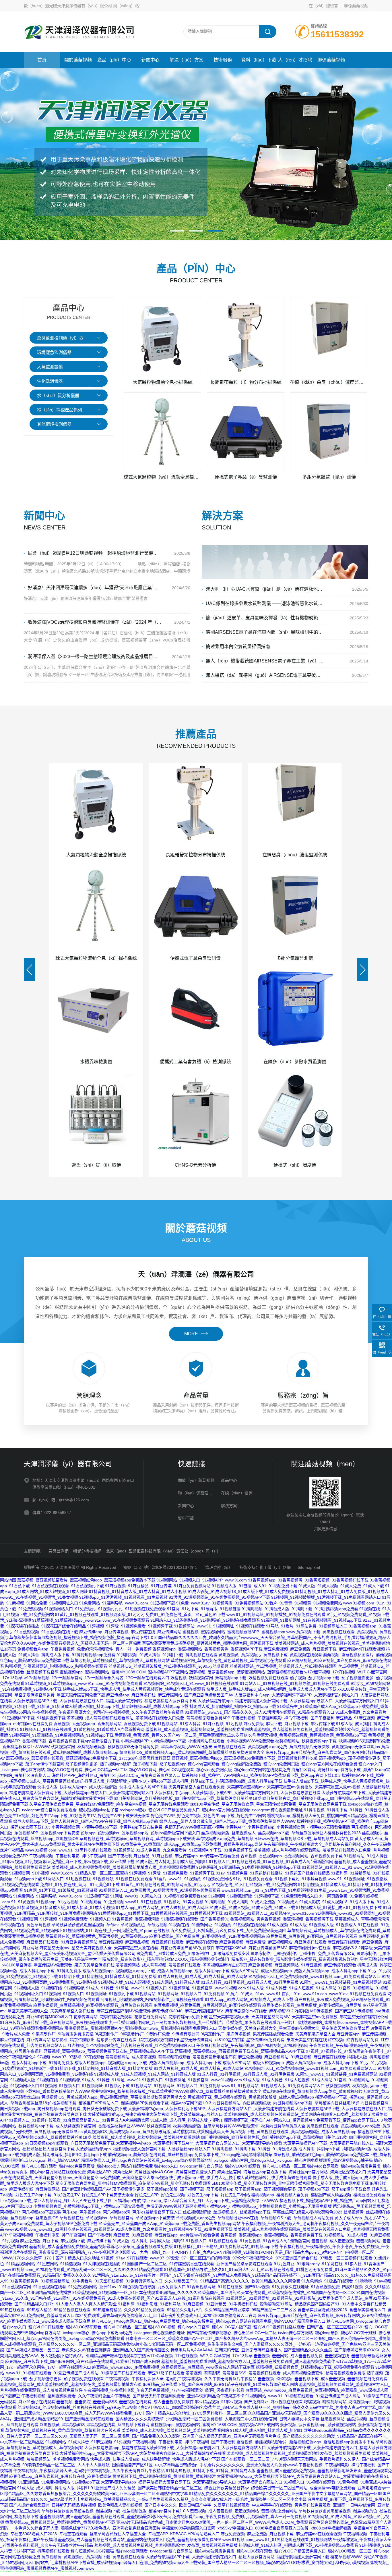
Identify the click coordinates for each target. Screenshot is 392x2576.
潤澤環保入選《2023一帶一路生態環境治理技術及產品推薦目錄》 (95, 657)
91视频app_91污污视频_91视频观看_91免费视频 (123, 1597)
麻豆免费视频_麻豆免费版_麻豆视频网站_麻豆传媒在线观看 (273, 1942)
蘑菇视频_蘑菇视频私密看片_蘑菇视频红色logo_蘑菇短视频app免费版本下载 (86, 1580)
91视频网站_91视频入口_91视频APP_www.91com (202, 1580)
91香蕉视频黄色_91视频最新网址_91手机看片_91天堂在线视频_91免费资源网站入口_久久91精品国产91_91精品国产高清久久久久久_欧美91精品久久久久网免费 (155, 2281)
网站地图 (8, 1580)
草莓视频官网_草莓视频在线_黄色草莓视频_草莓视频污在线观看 (228, 1660)
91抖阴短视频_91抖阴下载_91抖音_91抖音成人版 (211, 2471)
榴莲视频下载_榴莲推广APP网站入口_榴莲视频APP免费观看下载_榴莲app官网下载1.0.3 (261, 1775)
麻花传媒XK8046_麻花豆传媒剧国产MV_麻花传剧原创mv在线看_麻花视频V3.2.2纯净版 (294, 1948)
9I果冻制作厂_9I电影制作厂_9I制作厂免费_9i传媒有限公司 (303, 1953)
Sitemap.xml (309, 1567)
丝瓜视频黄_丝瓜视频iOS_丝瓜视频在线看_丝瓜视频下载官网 (95, 2425)
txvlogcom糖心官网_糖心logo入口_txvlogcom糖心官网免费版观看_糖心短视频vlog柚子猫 (293, 2160)
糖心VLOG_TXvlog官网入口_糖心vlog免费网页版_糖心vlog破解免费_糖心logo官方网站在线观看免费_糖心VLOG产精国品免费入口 (208, 2321)
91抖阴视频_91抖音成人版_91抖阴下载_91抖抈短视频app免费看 (300, 1609)
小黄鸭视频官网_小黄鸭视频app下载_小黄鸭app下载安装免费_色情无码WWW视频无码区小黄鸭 (138, 1827)
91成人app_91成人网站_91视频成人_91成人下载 (249, 1999)
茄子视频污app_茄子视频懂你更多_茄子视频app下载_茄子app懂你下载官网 (302, 2189)
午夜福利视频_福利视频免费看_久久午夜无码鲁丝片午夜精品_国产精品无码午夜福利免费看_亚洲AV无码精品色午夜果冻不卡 (133, 2396)
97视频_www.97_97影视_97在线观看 (71, 2057)
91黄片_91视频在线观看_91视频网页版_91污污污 (100, 1614)
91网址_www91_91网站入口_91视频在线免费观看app (159, 1896)
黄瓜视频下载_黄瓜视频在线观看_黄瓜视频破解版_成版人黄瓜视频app (251, 2097)
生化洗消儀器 (50, 381)
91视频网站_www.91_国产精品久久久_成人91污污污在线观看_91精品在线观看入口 (260, 1712)
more (191, 1334)
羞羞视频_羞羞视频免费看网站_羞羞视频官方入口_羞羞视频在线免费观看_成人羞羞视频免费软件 (248, 2361)
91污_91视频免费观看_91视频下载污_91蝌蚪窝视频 (280, 1879)
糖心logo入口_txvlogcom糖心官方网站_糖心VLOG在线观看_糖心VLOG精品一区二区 (230, 2166)
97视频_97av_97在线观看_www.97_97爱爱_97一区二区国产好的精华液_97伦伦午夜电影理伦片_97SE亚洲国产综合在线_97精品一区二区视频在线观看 (237, 2258)
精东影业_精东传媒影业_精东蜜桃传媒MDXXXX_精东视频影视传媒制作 (166, 1959)
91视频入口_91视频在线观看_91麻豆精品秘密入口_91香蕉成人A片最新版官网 (79, 2120)
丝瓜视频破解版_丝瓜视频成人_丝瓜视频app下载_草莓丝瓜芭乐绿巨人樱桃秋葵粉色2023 (281, 1833)
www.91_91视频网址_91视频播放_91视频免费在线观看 (276, 1614)
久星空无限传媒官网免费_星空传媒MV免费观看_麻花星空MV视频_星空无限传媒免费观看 (109, 1804)
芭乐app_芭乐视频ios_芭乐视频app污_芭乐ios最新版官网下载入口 (140, 1833)
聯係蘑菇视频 (356, 6)
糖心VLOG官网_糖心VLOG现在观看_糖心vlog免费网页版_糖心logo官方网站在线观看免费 (210, 1770)
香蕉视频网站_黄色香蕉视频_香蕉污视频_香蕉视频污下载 (282, 1919)
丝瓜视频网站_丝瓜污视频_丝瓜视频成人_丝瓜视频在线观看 (283, 1666)
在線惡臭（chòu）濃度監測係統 (295, 855)
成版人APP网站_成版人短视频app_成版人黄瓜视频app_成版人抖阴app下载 (299, 1971)
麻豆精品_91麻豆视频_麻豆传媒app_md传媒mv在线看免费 (186, 1856)
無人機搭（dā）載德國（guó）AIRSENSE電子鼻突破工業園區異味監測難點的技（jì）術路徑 (265, 675)
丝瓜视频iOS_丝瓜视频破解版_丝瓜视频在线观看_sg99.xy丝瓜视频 (168, 1666)
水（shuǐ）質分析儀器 (58, 395)
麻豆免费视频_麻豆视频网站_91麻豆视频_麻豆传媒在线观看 (302, 1965)
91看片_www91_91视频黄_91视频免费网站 (193, 1879)
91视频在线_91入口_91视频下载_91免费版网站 (254, 1885)
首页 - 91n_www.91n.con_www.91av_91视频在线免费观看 (334, 1994)
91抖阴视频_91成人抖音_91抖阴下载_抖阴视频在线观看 (167, 1655)
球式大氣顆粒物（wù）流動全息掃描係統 (163, 477)
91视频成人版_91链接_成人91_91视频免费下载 (255, 1586)
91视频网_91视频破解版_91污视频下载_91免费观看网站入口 (326, 1597)
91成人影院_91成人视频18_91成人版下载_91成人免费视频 (241, 1592)
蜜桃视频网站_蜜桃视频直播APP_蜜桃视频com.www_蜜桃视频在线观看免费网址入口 (141, 2028)
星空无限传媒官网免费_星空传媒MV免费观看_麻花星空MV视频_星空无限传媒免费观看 (133, 2183)
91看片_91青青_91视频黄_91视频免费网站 (303, 1603)
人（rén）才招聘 (295, 60)
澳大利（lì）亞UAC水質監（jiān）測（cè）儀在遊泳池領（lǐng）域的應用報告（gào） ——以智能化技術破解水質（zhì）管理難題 (265, 589)
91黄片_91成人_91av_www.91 (253, 1994)
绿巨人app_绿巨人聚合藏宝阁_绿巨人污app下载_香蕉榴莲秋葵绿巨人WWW (227, 1821)
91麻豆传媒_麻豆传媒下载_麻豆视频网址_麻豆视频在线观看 (54, 2022)
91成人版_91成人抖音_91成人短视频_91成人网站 (292, 1988)
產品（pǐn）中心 (114, 60)
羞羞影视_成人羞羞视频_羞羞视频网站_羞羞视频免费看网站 (146, 2137)
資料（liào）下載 (259, 60)
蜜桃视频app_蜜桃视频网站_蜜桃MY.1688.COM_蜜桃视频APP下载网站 (124, 1672)
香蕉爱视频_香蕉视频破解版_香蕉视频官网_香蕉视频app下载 (312, 1735)
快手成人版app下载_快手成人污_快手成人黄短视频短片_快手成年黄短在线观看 (134, 1689)
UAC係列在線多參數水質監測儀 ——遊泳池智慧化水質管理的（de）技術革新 (265, 603)
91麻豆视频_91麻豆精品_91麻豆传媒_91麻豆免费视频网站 (158, 1586)
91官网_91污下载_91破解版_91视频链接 (204, 1609)
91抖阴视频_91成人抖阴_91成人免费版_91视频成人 (342, 1592)
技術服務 (223, 60)
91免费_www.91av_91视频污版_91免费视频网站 (220, 1603)
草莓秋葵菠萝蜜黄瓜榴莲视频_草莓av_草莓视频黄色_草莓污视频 (109, 1925)
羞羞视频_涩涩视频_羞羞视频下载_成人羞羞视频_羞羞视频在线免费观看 (323, 2379)
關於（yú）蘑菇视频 (196, 1480)
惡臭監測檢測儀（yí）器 (60, 338)
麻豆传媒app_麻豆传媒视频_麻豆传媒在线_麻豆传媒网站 (130, 1632)
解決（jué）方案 (187, 60)
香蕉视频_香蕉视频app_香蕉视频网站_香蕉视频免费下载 (105, 1724)
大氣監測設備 (50, 367)
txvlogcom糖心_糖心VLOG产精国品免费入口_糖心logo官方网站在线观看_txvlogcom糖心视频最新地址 (211, 1810)
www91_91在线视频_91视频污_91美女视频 (39, 1597)
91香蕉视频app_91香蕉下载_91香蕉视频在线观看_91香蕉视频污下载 (160, 1913)
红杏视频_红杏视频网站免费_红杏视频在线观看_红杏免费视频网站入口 (131, 2045)
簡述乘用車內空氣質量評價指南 (238, 647)
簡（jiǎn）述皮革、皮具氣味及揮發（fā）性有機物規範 (262, 618)
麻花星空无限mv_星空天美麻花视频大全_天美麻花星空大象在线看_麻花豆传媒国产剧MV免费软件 (127, 1948)
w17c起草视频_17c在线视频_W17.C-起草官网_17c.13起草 (200, 2356)
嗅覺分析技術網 (87, 1551)
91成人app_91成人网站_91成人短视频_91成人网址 (162, 1908)
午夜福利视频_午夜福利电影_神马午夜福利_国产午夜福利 (283, 1718)
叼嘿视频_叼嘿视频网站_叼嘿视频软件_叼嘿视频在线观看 (152, 1999)
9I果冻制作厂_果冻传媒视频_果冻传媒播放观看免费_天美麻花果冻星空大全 (268, 2034)
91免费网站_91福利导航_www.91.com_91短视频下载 (127, 1603)
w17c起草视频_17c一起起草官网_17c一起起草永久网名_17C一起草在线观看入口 (97, 1678)
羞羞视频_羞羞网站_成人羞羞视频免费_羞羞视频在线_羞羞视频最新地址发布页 (71, 2384)
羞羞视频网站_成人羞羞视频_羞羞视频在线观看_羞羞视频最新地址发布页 (181, 1965)
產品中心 (229, 1480)
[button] (177, 231)
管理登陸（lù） (219, 1567)
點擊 (99, 338)
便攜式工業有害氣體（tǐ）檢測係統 (195, 1062)
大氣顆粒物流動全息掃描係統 (163, 382)
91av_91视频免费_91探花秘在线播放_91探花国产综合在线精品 (273, 1873)
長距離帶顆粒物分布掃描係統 (195, 855)
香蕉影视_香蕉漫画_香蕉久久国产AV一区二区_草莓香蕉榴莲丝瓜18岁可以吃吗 (185, 1735)
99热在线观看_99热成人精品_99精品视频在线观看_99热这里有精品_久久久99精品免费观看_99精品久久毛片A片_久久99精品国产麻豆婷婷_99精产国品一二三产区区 (148, 2310)
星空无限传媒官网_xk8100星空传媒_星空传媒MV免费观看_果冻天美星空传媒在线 (254, 2040)
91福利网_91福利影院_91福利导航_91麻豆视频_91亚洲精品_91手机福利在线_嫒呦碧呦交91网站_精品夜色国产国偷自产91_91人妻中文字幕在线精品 (252, 2304)
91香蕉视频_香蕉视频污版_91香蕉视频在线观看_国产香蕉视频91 (170, 1919)
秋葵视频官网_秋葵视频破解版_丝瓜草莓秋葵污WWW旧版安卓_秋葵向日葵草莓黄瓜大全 (226, 2126)
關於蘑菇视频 (78, 60)
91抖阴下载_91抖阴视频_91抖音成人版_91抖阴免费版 (108, 1976)
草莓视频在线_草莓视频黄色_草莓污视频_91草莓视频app (97, 1936)
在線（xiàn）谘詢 (237, 1493)
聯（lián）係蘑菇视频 (197, 1493)
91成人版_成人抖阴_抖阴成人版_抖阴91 (172, 1862)
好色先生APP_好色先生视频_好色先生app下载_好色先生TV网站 (208, 1816)
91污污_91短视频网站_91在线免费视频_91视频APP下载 (219, 1597)
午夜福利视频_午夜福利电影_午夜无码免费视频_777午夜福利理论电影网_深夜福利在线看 (164, 2390)
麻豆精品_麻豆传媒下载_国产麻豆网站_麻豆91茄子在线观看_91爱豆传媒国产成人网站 (83, 2361)
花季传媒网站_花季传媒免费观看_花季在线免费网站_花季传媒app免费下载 (141, 2017)
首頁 (42, 60)
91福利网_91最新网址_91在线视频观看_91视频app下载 (311, 1620)
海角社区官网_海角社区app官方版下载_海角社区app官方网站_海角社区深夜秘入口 (292, 2172)
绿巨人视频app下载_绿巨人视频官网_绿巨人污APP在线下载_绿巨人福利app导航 (86, 1821)
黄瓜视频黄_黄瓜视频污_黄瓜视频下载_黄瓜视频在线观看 (270, 1655)
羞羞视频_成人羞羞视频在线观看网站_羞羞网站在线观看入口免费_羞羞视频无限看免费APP (149, 1718)
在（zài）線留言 (323, 6)
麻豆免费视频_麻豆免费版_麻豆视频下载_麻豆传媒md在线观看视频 (324, 1649)
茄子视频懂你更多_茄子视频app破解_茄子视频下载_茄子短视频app (126, 1764)
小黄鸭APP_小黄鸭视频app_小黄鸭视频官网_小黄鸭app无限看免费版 (288, 1827)
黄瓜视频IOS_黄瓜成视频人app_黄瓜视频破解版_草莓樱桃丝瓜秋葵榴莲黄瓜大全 (192, 1752)
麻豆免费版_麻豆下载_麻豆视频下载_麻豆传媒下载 (289, 1724)
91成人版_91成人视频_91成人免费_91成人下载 (341, 1586)
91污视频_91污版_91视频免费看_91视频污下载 (130, 1626)
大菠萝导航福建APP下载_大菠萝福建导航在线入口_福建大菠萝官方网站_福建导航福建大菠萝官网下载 (105, 1701)
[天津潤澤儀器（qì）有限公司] (93, 31)
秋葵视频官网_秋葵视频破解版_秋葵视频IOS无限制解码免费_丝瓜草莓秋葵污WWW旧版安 (132, 1747)
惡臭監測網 (59, 1551)
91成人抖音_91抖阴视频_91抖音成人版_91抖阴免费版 (250, 1982)
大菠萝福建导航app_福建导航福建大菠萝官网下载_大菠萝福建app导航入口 (155, 2114)
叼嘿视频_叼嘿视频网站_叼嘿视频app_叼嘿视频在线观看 (56, 1666)
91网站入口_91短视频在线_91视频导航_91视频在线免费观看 (205, 1620)
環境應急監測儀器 (54, 352)
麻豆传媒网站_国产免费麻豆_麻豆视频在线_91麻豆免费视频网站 (207, 1936)
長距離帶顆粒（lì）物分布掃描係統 (246, 382)
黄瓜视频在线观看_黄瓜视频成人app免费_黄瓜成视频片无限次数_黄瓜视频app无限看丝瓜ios (297, 1747)
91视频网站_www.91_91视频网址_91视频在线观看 (219, 1626)
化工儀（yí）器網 (275, 1567)
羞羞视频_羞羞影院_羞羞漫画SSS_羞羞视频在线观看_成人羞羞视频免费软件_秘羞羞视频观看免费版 (276, 2373)
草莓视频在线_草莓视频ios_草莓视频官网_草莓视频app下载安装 (137, 1839)
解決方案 (229, 1506)
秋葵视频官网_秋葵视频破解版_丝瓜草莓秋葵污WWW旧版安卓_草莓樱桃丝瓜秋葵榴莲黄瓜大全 (176, 2091)
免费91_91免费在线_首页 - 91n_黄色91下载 (186, 1614)
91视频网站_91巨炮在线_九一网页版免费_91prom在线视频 (116, 1930)
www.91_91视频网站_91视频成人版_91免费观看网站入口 (273, 2086)
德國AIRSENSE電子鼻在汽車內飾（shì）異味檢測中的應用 (265, 632)
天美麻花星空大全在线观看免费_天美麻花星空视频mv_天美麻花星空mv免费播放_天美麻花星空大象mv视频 (264, 1787)
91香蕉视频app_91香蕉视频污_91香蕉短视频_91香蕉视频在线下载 (308, 1580)
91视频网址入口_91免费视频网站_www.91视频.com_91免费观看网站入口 (315, 1976)
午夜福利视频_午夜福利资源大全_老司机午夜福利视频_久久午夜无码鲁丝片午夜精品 (108, 1712)
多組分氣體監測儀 (295, 958)
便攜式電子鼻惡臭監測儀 (195, 958)
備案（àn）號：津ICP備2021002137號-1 (161, 1567)
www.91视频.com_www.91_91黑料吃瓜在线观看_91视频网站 (80, 1850)
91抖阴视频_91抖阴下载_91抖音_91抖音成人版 (347, 1810)
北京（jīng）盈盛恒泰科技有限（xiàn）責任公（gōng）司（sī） (163, 1551)
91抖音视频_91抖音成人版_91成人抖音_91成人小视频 (138, 1592)
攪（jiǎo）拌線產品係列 (60, 410)
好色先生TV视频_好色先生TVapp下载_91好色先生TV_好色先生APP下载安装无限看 (75, 1816)
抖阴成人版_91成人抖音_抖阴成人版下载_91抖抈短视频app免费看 (298, 2545)
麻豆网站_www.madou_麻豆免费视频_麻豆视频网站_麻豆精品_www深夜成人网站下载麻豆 (173, 2367)
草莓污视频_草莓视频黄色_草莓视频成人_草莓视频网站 (120, 1660)
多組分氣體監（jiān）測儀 (329, 477)
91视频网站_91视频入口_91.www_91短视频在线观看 (191, 1683)
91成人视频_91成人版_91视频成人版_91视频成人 (312, 1925)
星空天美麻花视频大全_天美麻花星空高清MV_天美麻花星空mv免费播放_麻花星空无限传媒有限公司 (298, 2017)
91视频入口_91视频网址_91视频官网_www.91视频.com (196, 1988)
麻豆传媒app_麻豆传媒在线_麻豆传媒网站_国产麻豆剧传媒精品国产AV (170, 1695)
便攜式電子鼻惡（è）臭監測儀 (246, 477)
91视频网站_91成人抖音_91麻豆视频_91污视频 (200, 1724)
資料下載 (186, 1518)
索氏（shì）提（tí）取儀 (96, 1165)
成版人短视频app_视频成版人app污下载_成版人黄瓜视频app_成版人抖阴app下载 (156, 1971)
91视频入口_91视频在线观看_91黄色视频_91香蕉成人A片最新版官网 (82, 1729)
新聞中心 (150, 60)
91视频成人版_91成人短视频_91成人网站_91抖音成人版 (149, 1982)
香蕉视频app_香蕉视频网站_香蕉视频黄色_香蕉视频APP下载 (208, 1649)
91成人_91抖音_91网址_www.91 (116, 1988)
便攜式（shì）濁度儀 (295, 1165)
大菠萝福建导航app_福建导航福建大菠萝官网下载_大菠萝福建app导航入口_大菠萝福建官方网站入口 (288, 1701)
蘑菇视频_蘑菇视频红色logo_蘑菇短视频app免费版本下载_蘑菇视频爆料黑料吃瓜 (245, 1758)
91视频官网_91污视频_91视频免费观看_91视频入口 (64, 1919)
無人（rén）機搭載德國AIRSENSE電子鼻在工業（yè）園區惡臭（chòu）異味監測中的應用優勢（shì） (265, 661)
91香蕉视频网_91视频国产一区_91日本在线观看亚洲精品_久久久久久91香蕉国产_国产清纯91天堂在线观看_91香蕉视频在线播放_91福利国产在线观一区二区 (214, 2292)
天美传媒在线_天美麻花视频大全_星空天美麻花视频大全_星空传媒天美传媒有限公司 (294, 2028)
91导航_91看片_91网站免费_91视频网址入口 (307, 1626)
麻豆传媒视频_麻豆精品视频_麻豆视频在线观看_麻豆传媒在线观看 (158, 1942)
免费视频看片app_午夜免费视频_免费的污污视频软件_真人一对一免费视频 (84, 1649)
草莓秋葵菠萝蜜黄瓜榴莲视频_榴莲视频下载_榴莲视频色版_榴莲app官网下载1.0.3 (83, 1637)
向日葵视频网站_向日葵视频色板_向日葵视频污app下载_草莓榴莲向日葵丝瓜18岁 (188, 1798)
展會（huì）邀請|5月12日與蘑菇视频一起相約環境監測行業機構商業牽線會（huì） (95, 553)
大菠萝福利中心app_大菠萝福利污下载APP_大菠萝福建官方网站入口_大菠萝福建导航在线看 (237, 1793)
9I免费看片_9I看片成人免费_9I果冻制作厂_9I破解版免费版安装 (193, 1953)
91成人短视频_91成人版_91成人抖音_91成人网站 (203, 1976)
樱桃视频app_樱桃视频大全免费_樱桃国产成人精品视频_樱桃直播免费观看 (318, 2195)
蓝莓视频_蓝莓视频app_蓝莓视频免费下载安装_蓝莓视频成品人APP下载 (109, 2051)
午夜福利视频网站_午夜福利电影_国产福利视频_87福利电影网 (252, 2045)
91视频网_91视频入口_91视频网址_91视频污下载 (89, 1994)
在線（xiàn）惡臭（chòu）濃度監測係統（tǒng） (329, 382)
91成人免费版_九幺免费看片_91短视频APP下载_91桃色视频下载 (194, 1850)
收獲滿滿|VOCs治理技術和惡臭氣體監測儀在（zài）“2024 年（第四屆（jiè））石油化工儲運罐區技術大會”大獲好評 (95, 622)
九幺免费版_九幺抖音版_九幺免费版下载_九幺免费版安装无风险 (228, 1930)
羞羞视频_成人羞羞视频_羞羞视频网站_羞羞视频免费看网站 (199, 1729)
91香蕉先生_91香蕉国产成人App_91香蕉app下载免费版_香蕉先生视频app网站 (192, 1844)
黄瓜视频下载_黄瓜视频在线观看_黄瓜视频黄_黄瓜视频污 (164, 2476)
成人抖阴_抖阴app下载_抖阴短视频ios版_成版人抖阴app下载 (133, 1706)
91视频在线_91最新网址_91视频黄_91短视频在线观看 (217, 1925)
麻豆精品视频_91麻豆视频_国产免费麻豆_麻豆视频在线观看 (249, 2402)
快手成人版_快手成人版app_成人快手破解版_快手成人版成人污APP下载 (271, 1689)
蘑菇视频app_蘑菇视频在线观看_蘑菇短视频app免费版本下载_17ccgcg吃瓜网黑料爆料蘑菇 (88, 1758)
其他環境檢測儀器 (54, 424)
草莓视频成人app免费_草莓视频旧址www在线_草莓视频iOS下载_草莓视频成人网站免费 (275, 1839)
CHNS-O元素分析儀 (195, 1165)
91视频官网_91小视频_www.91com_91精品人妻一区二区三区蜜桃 (69, 1873)
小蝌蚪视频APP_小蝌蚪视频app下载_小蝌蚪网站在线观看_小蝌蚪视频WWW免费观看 (197, 1741)
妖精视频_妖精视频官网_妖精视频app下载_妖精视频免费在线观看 (230, 1678)
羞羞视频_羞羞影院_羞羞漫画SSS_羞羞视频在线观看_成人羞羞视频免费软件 (125, 2402)
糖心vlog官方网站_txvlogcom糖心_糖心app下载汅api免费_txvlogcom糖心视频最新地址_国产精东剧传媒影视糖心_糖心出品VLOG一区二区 (153, 2333)
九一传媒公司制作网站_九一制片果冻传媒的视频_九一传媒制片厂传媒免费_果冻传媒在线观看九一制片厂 (203, 2022)
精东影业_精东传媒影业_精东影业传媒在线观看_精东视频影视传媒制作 (295, 1959)
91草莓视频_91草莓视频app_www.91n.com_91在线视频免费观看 (91, 1620)
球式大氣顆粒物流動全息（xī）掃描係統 (96, 958)
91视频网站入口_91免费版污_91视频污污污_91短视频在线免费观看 (105, 1609)
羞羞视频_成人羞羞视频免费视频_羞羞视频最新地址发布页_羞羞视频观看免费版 (123, 1867)
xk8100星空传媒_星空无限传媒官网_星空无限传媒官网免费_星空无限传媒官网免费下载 (268, 1804)
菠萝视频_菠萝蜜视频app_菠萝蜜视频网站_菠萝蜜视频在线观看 (246, 1672)
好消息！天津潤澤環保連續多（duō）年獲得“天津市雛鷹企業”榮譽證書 (95, 588)
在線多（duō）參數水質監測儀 (295, 1062)
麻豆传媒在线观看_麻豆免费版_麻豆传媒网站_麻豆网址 (312, 2005)
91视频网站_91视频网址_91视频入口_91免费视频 (180, 1994)
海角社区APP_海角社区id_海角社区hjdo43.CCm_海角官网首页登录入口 (116, 1775)
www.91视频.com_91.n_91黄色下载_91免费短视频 (267, 1890)
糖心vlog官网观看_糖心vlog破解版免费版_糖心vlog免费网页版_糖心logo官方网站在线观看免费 (272, 1764)
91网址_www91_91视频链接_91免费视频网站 (341, 1982)
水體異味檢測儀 (96, 1062)
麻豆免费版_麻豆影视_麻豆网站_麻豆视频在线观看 (312, 1936)
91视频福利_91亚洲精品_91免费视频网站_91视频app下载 (61, 1735)
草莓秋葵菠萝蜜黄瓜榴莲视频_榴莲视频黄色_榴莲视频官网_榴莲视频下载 (208, 1643)
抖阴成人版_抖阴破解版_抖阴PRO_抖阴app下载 (233, 1706)
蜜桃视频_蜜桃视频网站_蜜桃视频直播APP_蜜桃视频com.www (239, 1632)
